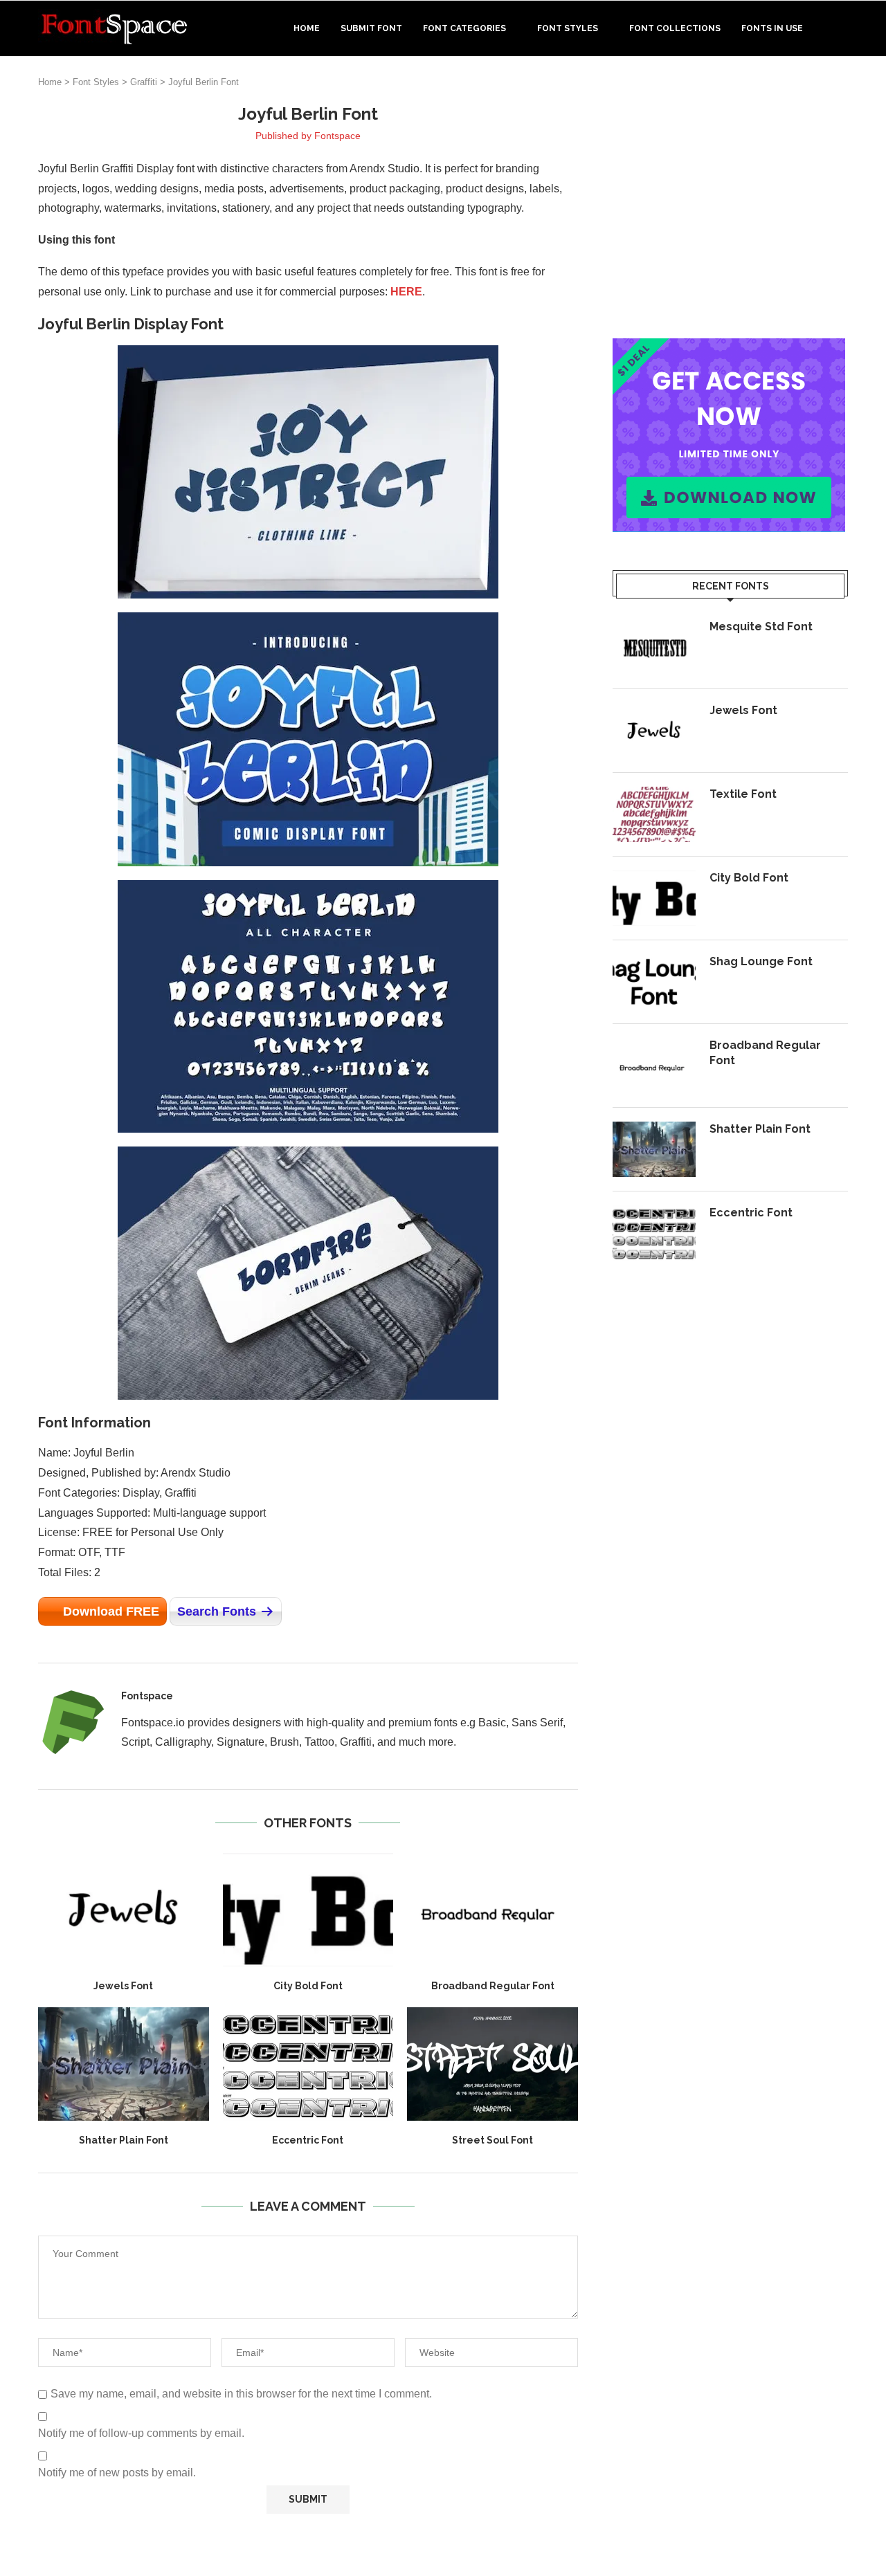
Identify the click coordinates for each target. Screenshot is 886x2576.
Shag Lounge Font (761, 961)
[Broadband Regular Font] (492, 1910)
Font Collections (675, 28)
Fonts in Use (772, 28)
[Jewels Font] (124, 1910)
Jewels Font (123, 1986)
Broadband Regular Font (493, 1986)
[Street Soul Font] (492, 2064)
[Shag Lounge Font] (654, 982)
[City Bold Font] (308, 1910)
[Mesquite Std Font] (654, 647)
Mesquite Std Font (761, 627)
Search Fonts (217, 1611)
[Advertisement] (730, 200)
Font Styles (568, 28)
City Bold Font (308, 1986)
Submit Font (371, 28)
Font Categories (464, 28)
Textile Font (743, 794)
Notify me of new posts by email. (117, 2473)
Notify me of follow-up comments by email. (141, 2433)
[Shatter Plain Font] (124, 2064)
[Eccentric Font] (308, 2064)
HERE (406, 292)
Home (307, 28)
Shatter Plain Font (124, 2140)
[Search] (841, 28)
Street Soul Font (492, 2140)
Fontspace (337, 136)
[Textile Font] (654, 814)
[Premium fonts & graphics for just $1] (729, 348)
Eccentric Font (308, 2140)
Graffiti (144, 82)
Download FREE (111, 1611)
